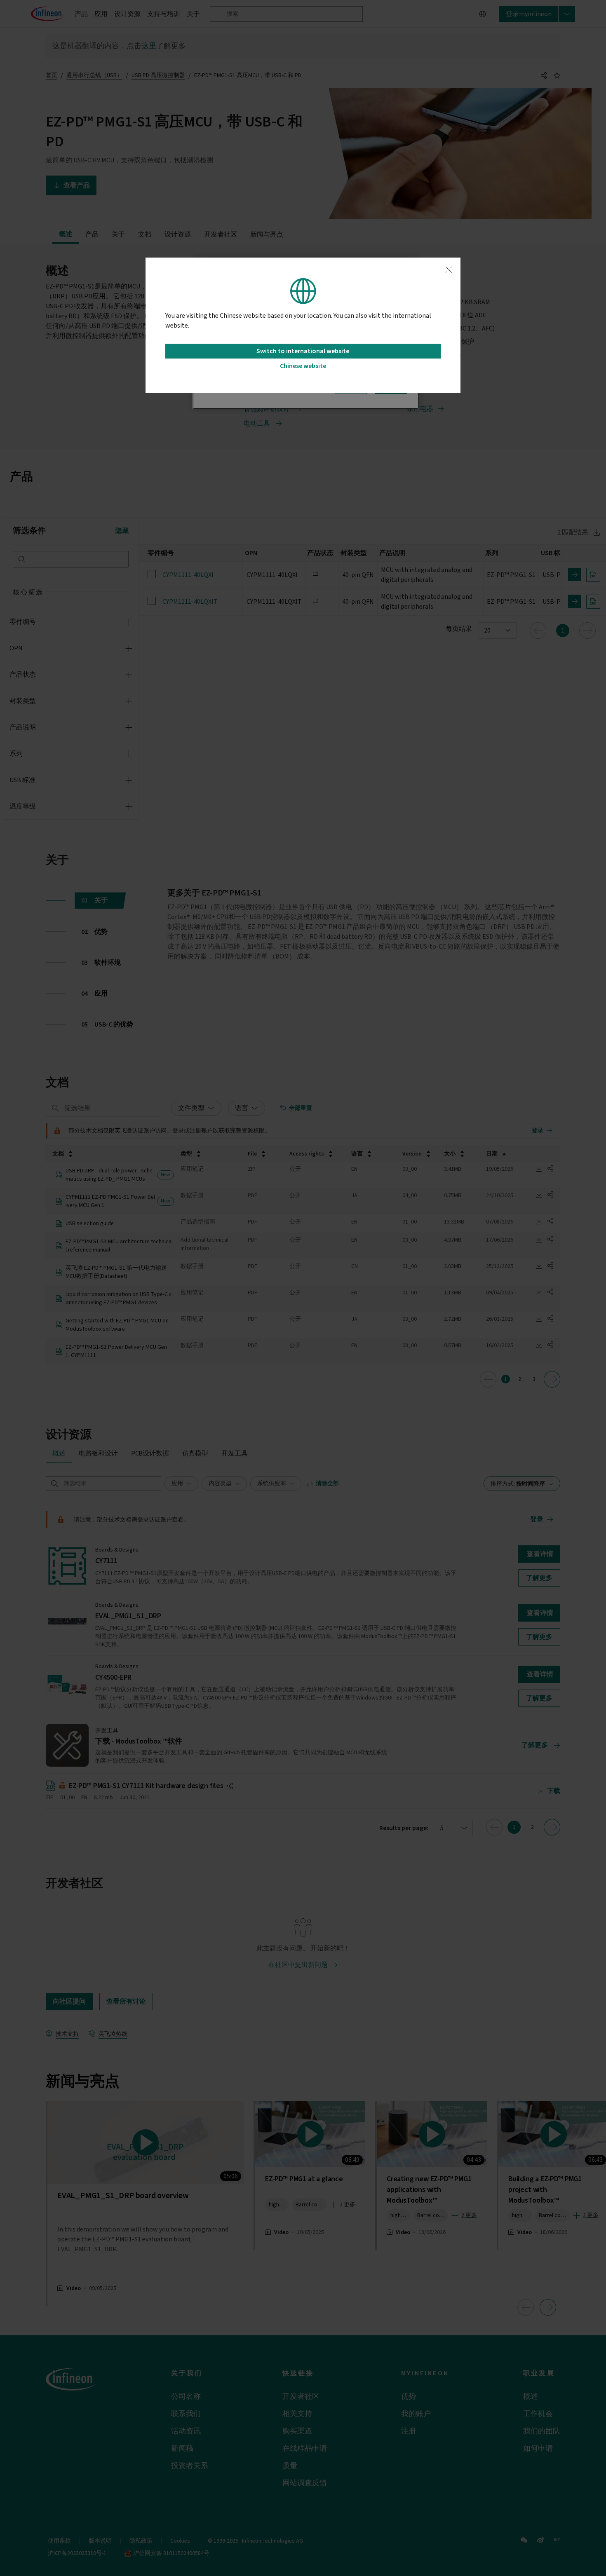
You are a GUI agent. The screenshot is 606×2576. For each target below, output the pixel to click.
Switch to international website (303, 351)
